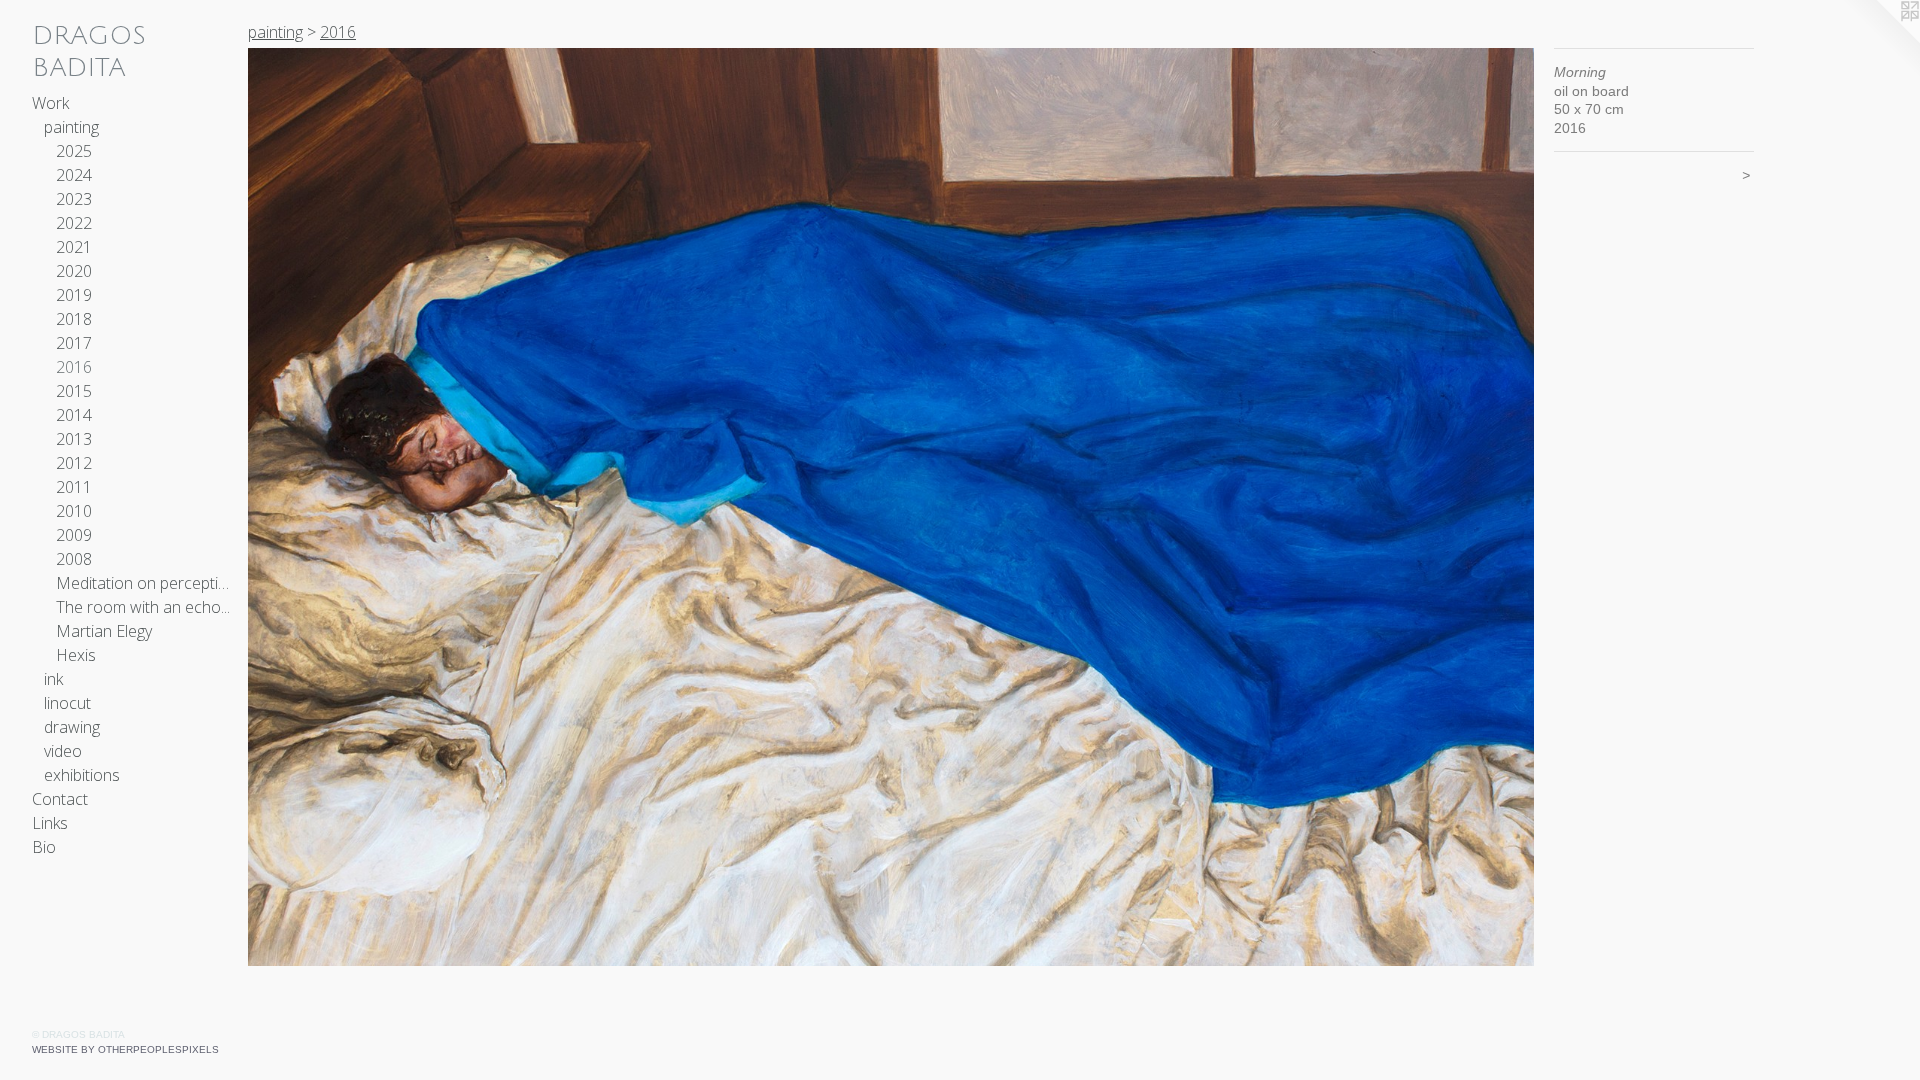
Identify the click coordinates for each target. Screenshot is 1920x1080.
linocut (67, 703)
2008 (74, 559)
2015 (74, 391)
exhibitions (82, 775)
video (63, 751)
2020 (74, 271)
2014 (74, 415)
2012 (74, 463)
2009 (74, 535)
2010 (74, 511)
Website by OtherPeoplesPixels (125, 1049)
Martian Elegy (104, 631)
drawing (72, 727)
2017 (74, 343)
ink (53, 679)
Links (50, 823)
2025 (74, 151)
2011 (74, 487)
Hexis (76, 655)
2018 (74, 319)
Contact (60, 799)
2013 (74, 439)
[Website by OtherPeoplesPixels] (1880, 40)
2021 (74, 247)
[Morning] (891, 507)
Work (50, 103)
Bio (44, 847)
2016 (74, 367)
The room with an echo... (143, 607)
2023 (74, 199)
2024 (74, 175)
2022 (74, 223)
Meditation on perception (144, 583)
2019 (74, 295)
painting (71, 127)
